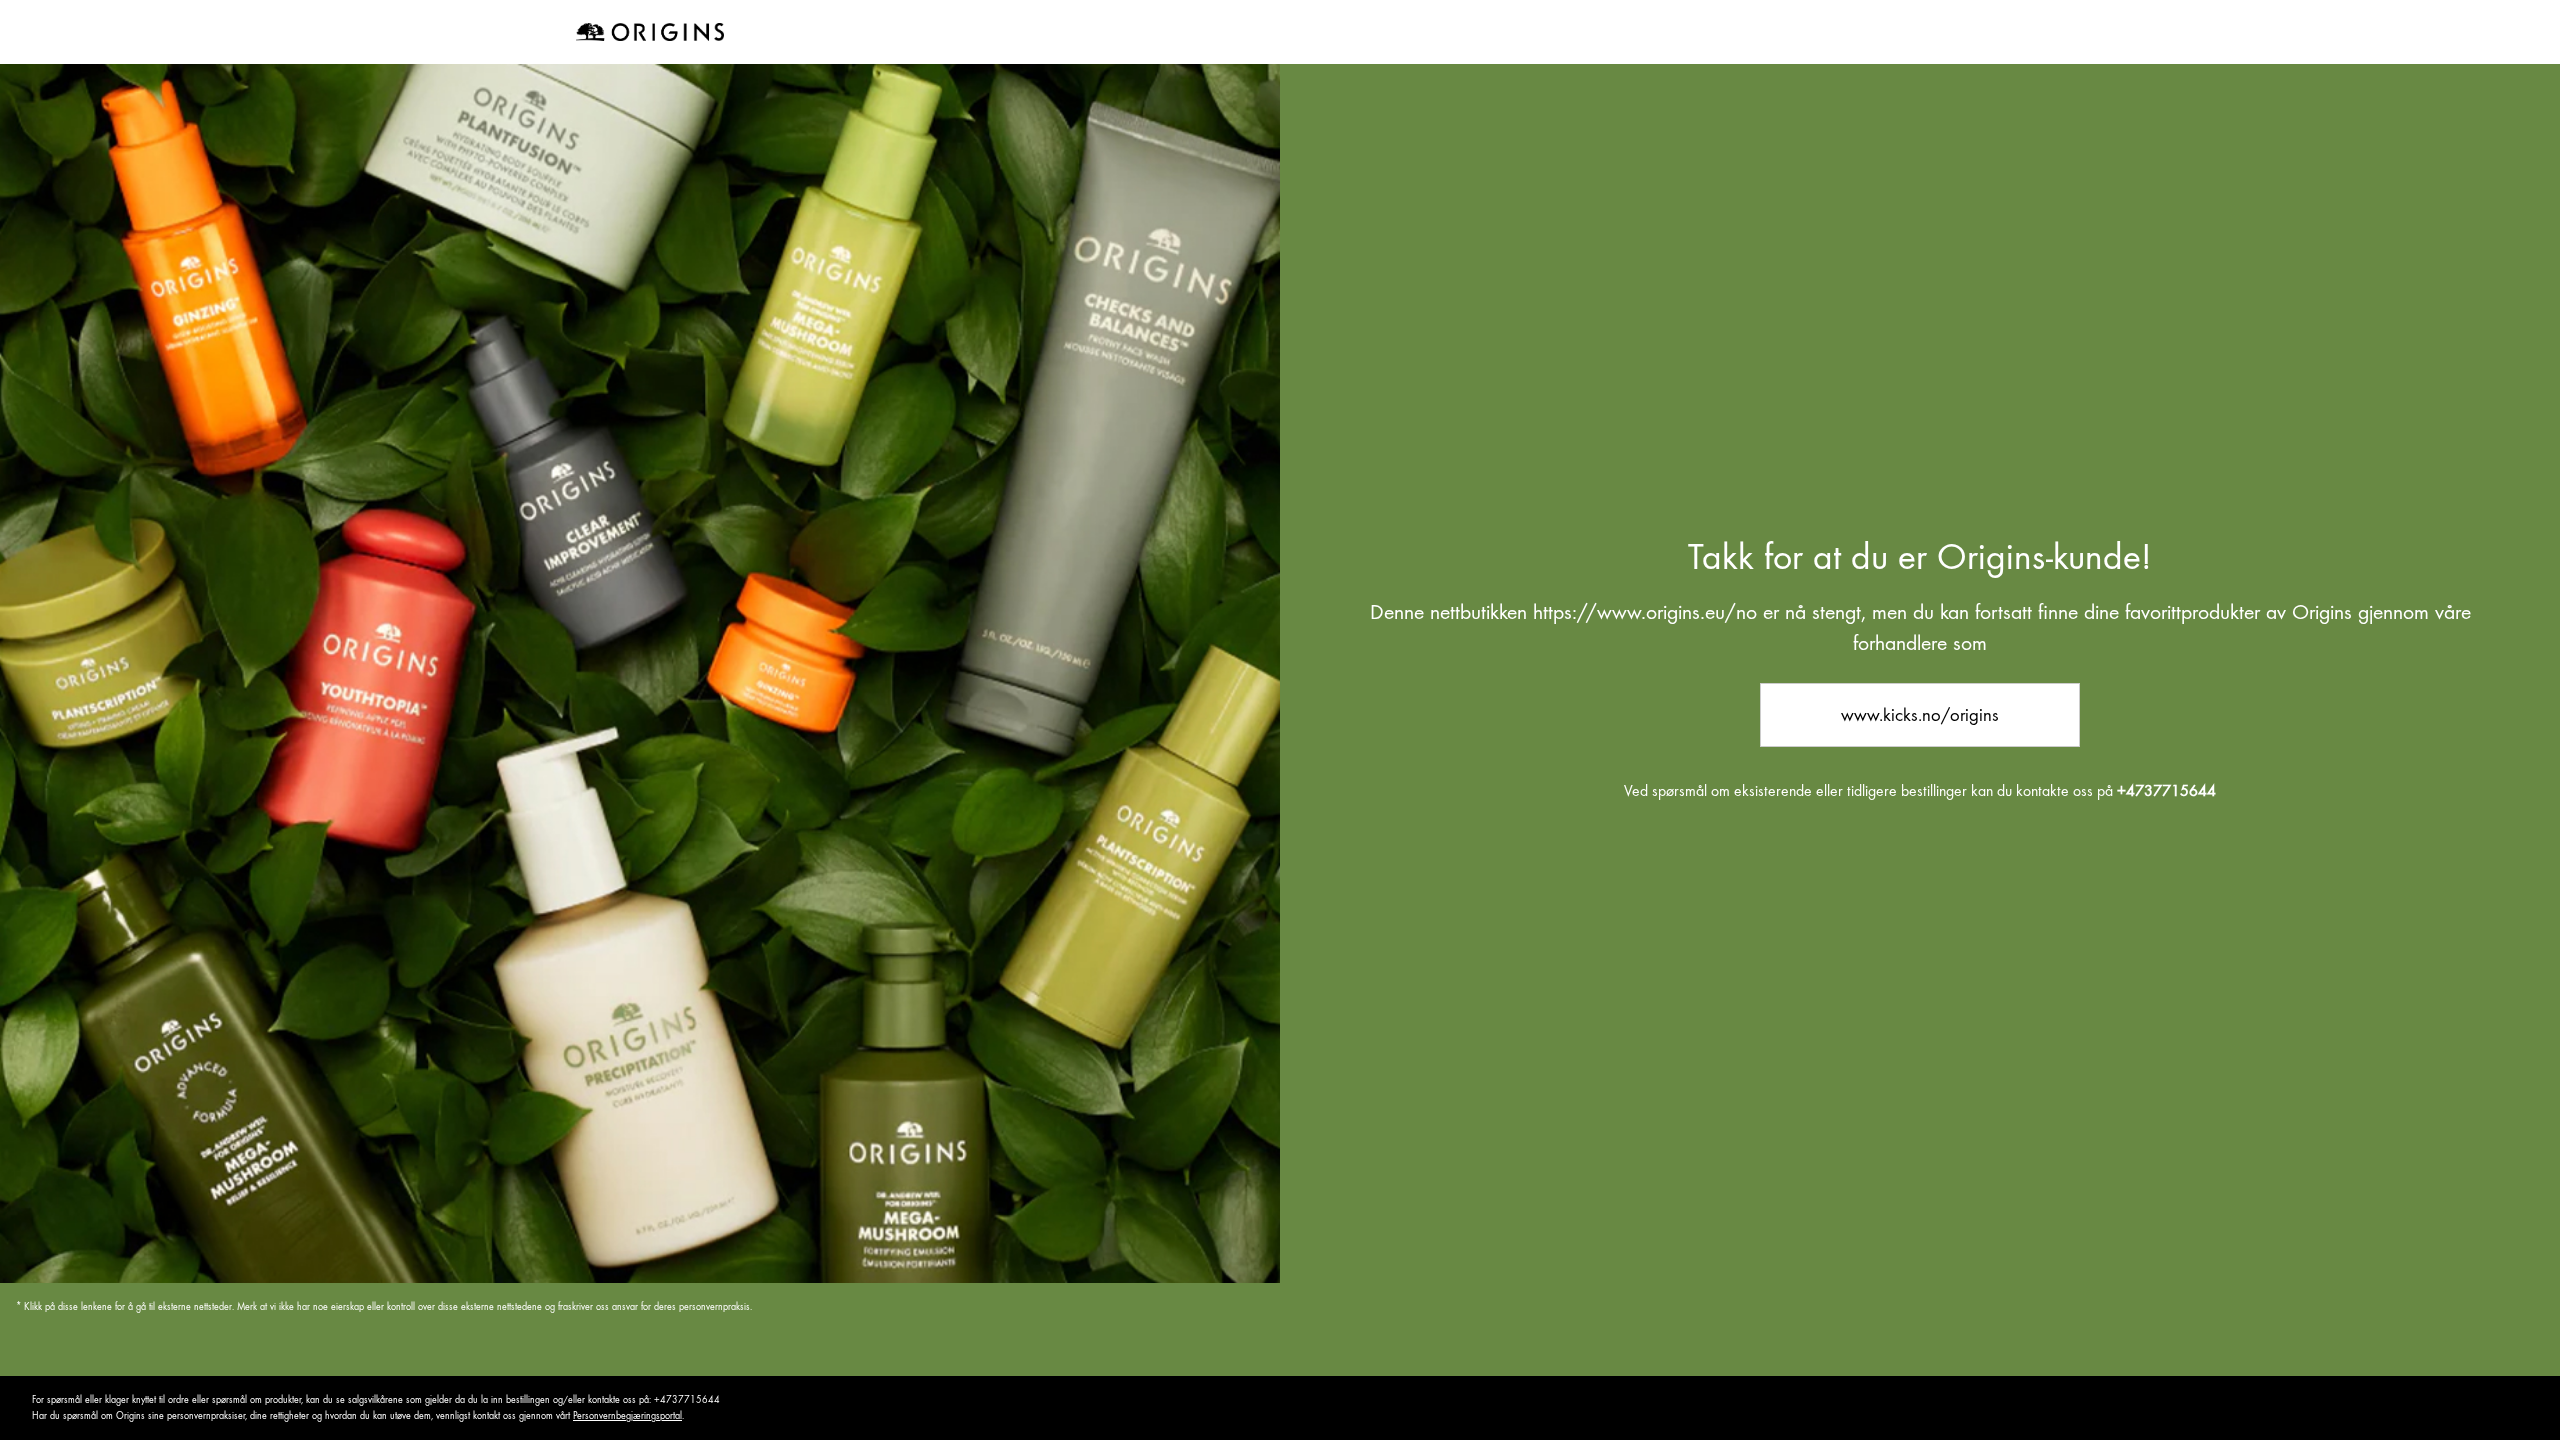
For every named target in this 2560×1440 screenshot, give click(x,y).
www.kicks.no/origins (1920, 714)
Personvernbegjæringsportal (627, 1415)
